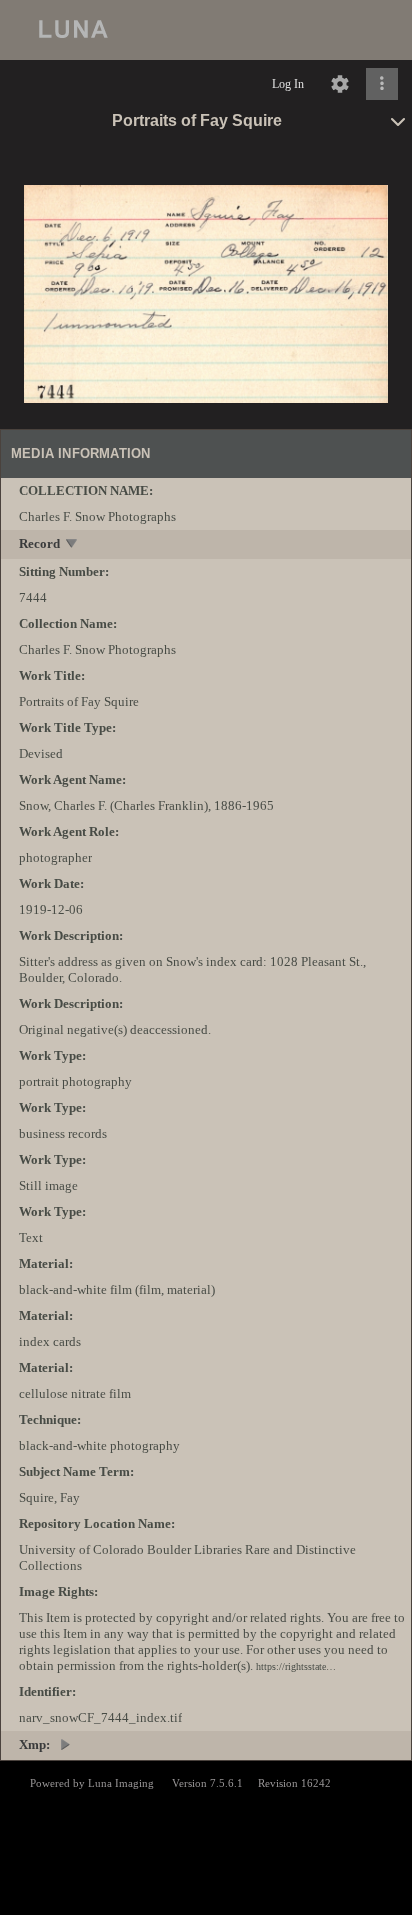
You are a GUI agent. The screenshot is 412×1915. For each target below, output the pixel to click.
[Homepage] (206, 30)
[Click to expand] (382, 84)
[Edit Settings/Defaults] (340, 84)
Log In (288, 84)
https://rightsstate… (296, 1666)
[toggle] (72, 545)
